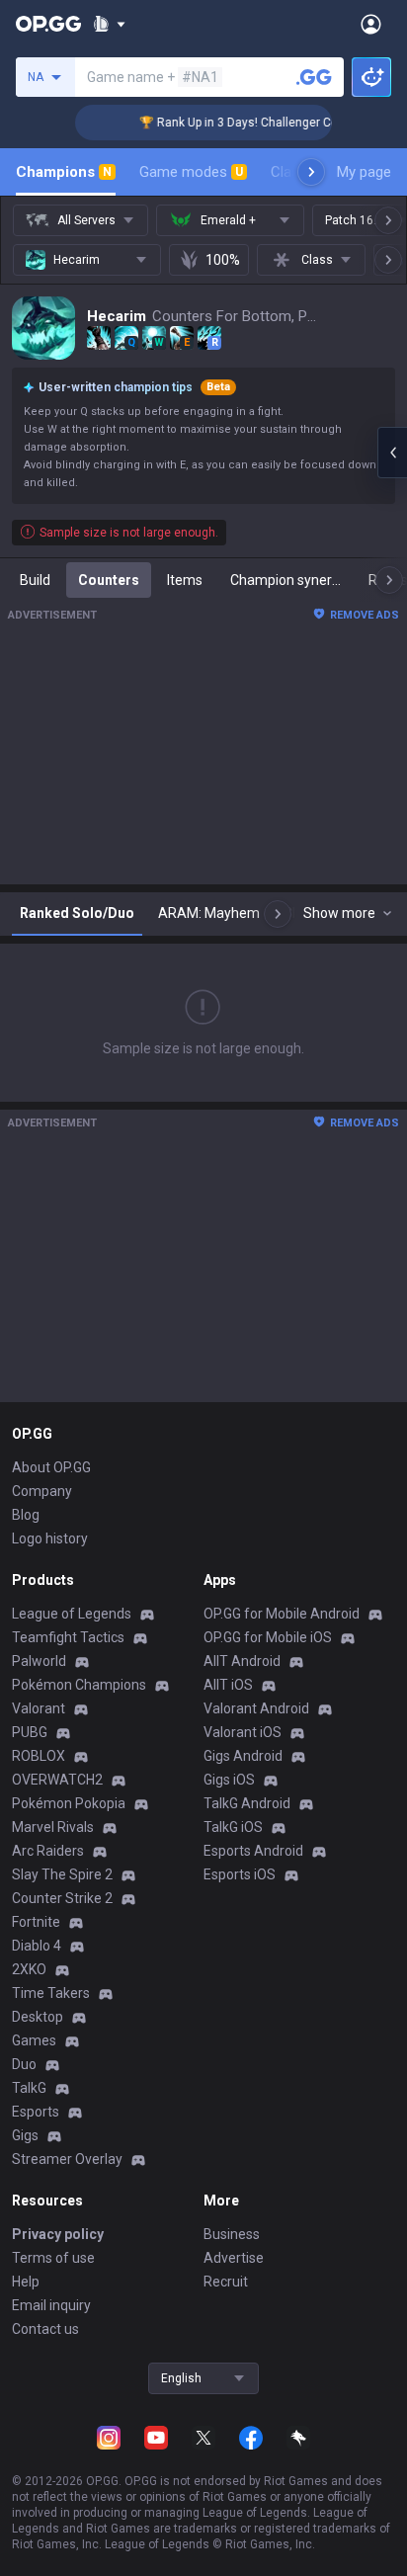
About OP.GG (51, 1467)
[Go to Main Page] (48, 24)
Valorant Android (256, 1708)
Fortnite (36, 1922)
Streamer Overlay (67, 2159)
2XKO (29, 1969)
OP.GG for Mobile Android (282, 1614)
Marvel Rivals (53, 1827)
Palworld (39, 1661)
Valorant (39, 1708)
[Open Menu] (371, 24)
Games (34, 2040)
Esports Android (253, 1851)
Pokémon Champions (79, 1685)
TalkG (29, 2088)
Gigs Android (243, 1756)
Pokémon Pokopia (69, 1803)
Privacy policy (58, 2234)
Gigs (25, 2135)
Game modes (191, 172)
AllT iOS (228, 1685)
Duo (24, 2064)
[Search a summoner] (314, 77)
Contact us (45, 2329)
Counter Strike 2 (62, 1898)
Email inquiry (51, 2305)
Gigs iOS (229, 1780)
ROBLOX (39, 1756)
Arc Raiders (48, 1851)
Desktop (38, 2017)
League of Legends (72, 1614)
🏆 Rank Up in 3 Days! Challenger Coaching (245, 123)
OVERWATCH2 (57, 1780)
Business (232, 2234)
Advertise (234, 2258)
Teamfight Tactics (68, 1637)
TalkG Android (247, 1803)
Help (26, 2282)
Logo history (50, 1538)
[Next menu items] (311, 172)
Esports (36, 2112)
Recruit (226, 2282)
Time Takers (51, 1993)
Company (42, 1491)
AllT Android (242, 1661)
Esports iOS (240, 1874)
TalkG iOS (233, 1827)
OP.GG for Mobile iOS (268, 1637)
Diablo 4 (37, 1946)
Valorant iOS (243, 1732)
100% (223, 260)
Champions (64, 172)
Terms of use (53, 2258)
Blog (26, 1515)
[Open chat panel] (392, 453)
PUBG (30, 1732)
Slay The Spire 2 (62, 1874)
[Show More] (109, 24)
